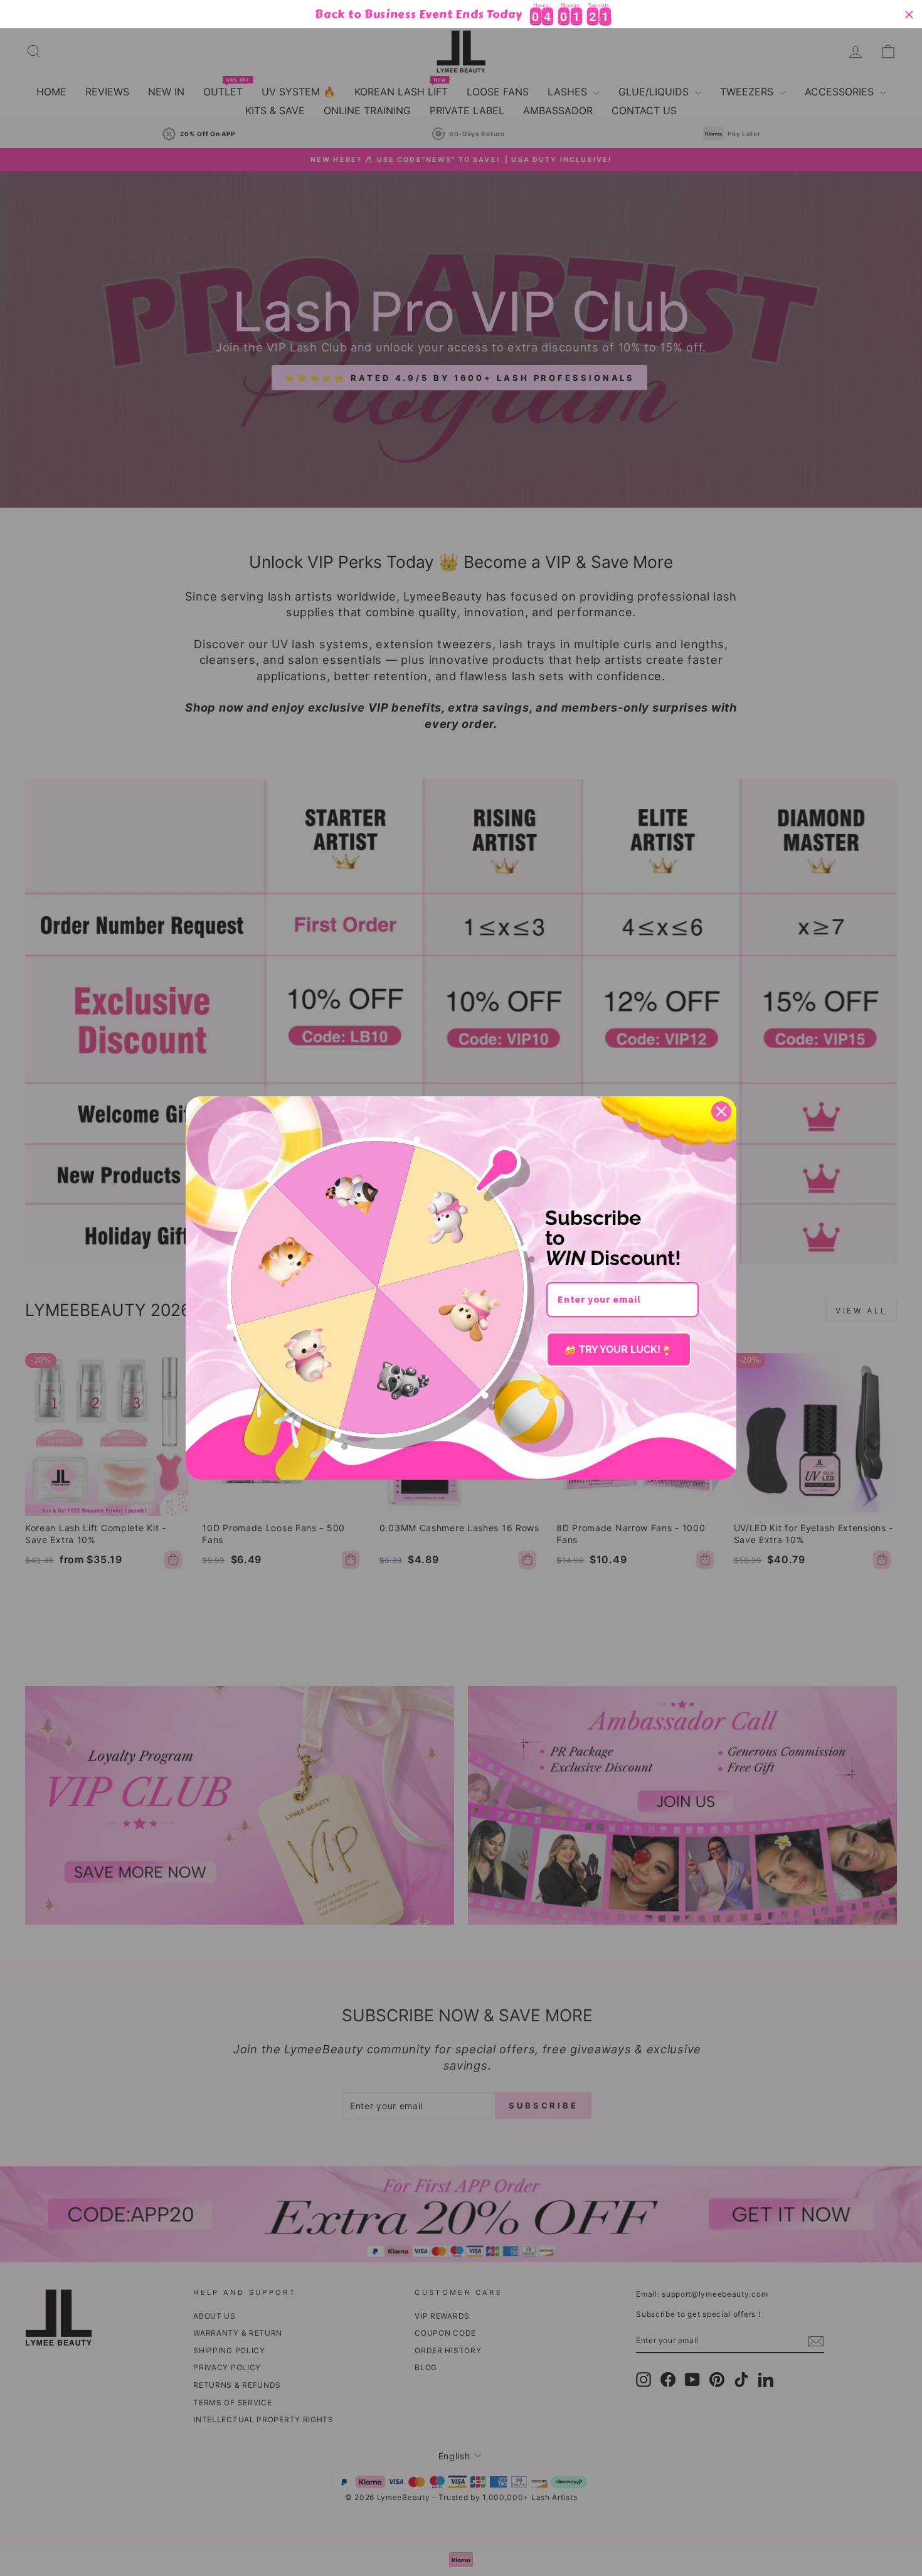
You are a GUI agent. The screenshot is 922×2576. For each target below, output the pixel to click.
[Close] (721, 1111)
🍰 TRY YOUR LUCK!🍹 (618, 1349)
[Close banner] (909, 14)
